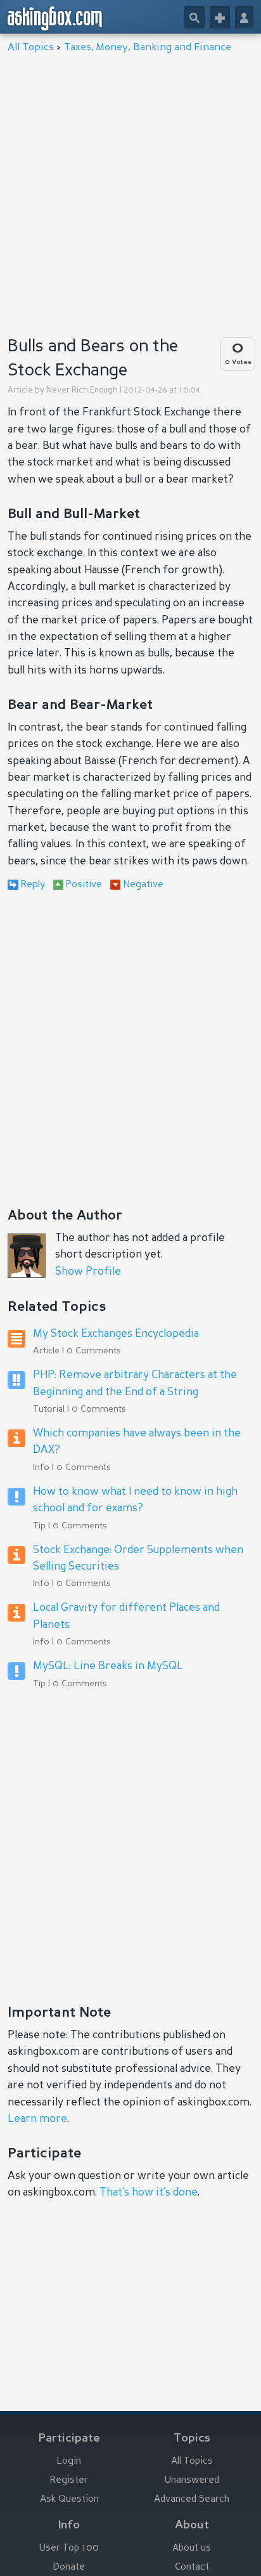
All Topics (31, 48)
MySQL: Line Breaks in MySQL (108, 1666)
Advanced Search (192, 2500)
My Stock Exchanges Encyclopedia (116, 1334)
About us (192, 2548)
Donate (69, 2567)
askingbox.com (55, 18)
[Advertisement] (130, 191)
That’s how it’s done (149, 2193)
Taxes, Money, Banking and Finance (148, 48)
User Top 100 (69, 2548)
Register (69, 2481)
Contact (192, 2567)
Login (69, 2462)
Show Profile (88, 1272)
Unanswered (192, 2481)
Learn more (37, 2119)
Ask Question (69, 2500)
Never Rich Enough (82, 390)
